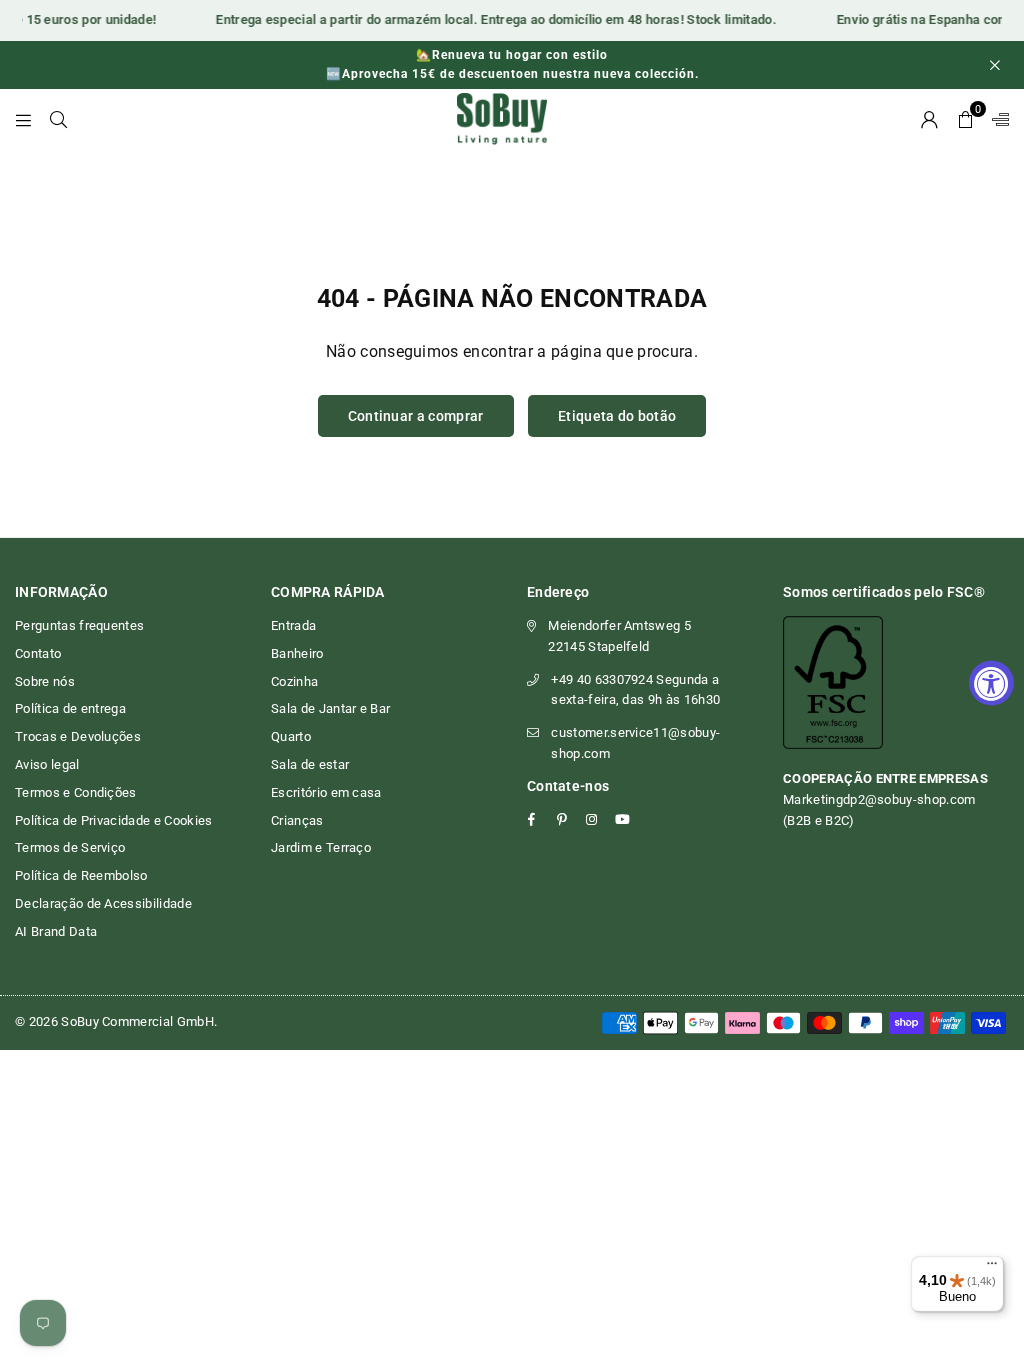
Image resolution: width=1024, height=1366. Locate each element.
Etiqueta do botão (617, 416)
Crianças (297, 820)
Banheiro (297, 653)
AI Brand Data (56, 931)
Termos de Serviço (70, 847)
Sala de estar (310, 764)
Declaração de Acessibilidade (103, 903)
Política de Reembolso (81, 875)
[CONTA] (929, 119)
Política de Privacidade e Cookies (114, 820)
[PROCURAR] (58, 119)
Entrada (293, 625)
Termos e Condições (76, 792)
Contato (38, 653)
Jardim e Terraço (321, 847)
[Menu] (23, 119)
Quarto (291, 736)
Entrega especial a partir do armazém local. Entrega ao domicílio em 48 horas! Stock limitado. (489, 19)
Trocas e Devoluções (78, 736)
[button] (965, 119)
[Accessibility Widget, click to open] (991, 683)
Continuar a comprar (416, 416)
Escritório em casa (326, 792)
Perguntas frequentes (79, 625)
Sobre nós (45, 681)
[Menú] (992, 1268)
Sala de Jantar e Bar (330, 708)
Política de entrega (70, 708)
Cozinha (294, 681)
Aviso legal (47, 764)
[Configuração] (996, 119)
